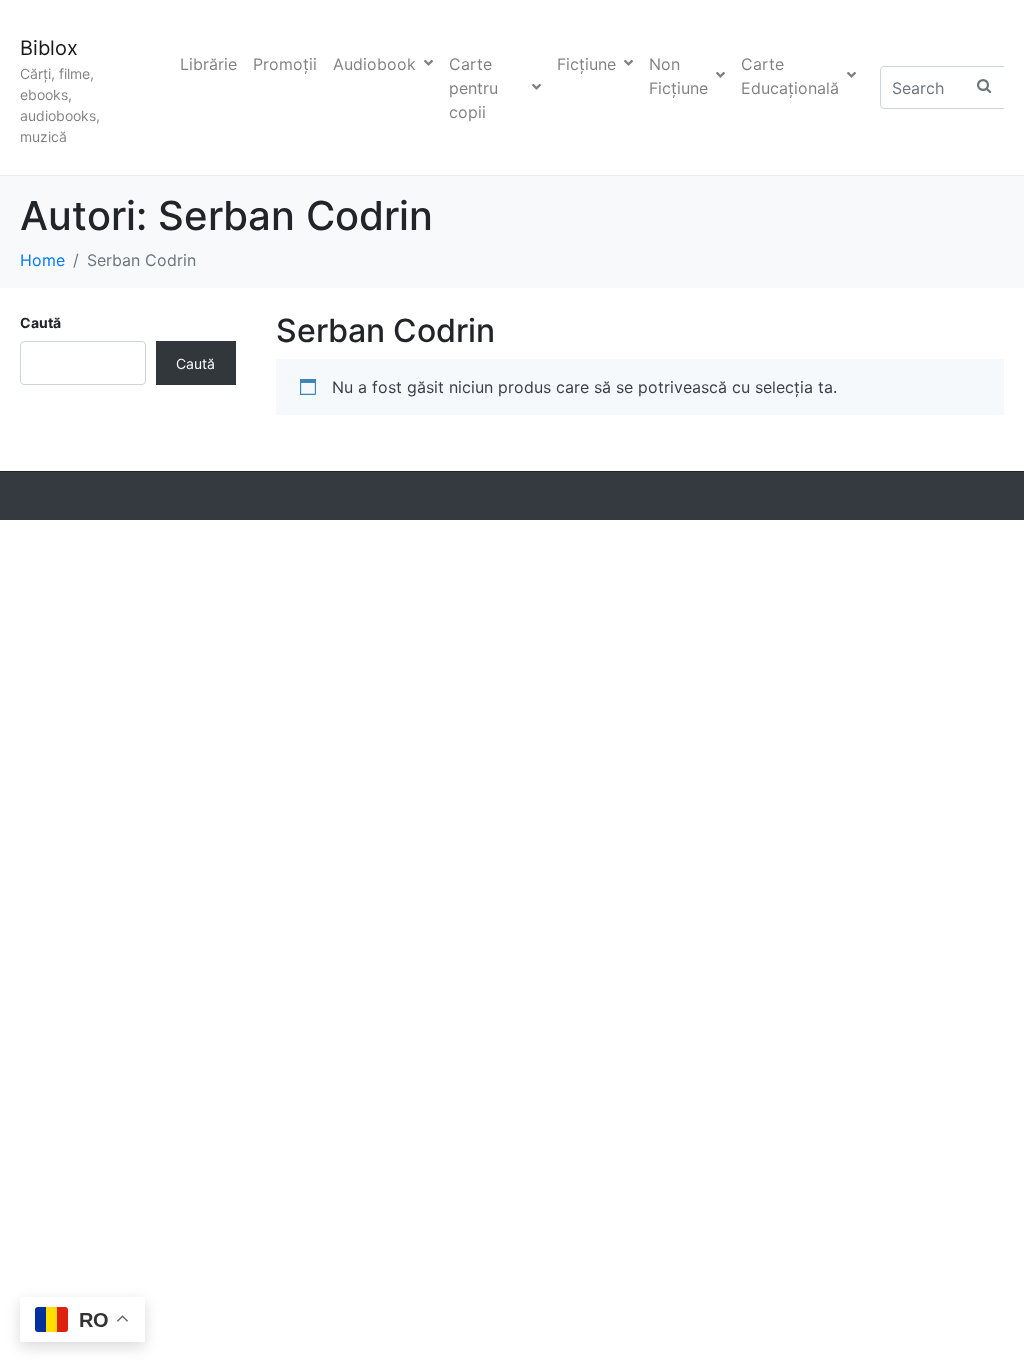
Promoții (285, 64)
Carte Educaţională (790, 76)
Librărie (208, 64)
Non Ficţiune (678, 76)
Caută (40, 322)
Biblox (49, 48)
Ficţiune (586, 64)
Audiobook (374, 64)
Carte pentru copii (473, 88)
